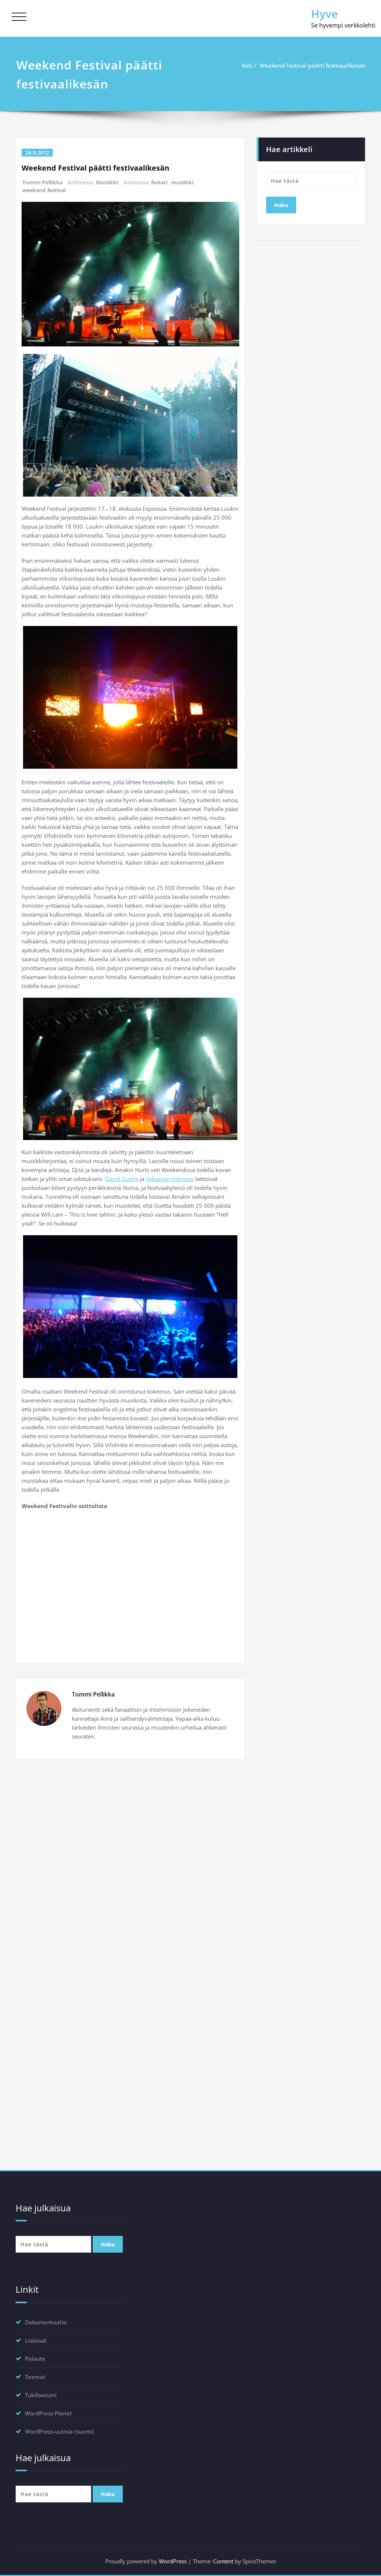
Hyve (324, 14)
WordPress (173, 2561)
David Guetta (122, 1179)
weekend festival (44, 190)
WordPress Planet (48, 2413)
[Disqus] (130, 1868)
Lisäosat (36, 2340)
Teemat (35, 2377)
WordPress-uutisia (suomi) (60, 2431)
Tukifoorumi (41, 2395)
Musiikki (107, 182)
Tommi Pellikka (42, 182)
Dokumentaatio (46, 2322)
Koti (247, 65)
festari (159, 182)
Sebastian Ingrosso (170, 1179)
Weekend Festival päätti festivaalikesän (313, 65)
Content (223, 2561)
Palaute (35, 2359)
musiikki (182, 182)
